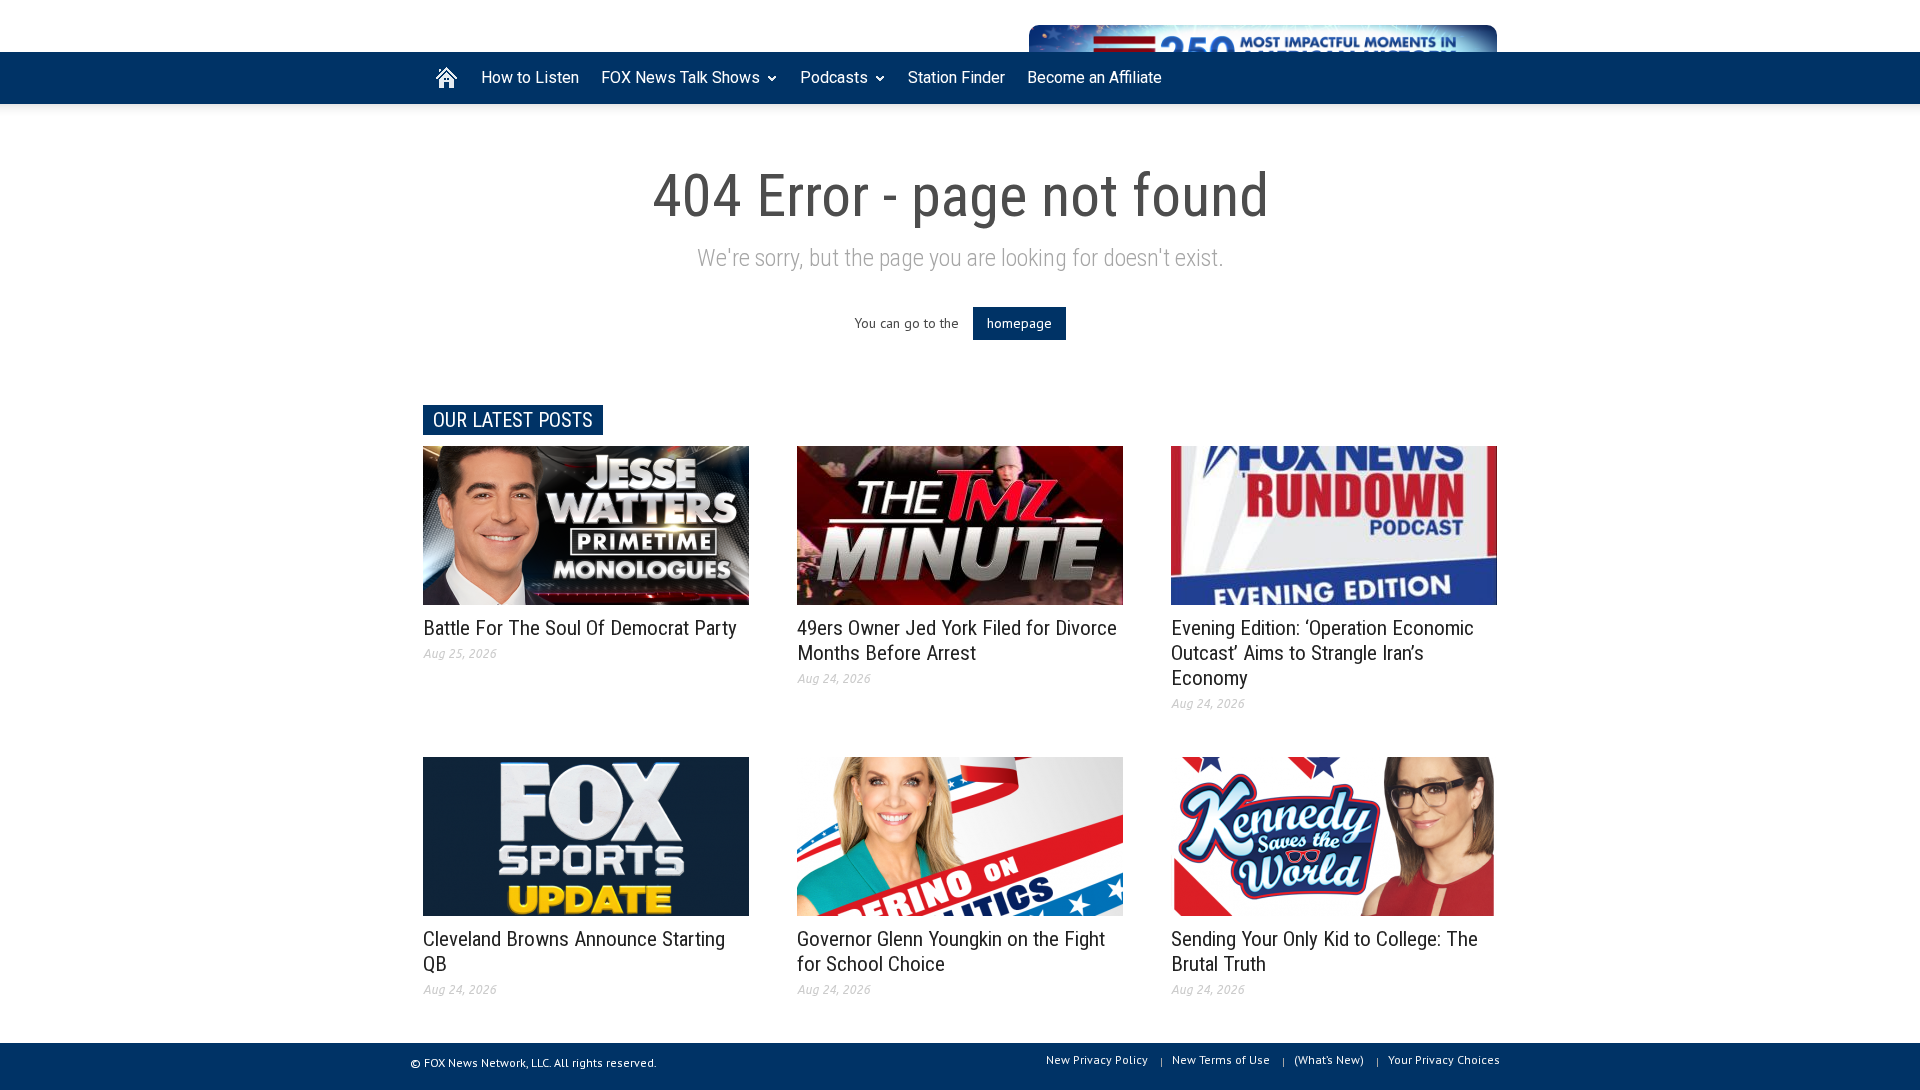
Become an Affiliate (1094, 77)
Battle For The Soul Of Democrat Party (580, 628)
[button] (1477, 76)
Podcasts (828, 86)
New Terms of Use (1221, 1059)
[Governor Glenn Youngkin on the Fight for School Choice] (960, 835)
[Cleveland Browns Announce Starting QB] (586, 835)
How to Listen (530, 77)
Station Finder (956, 77)
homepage (1019, 323)
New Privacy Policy (1097, 1059)
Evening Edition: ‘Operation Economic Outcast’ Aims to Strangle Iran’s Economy (1322, 653)
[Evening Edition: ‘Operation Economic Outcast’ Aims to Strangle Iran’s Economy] (1334, 524)
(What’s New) (1329, 1059)
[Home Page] (446, 78)
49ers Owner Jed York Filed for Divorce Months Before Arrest (957, 640)
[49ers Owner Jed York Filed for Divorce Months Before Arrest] (960, 524)
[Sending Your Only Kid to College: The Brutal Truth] (1334, 835)
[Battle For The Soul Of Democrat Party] (586, 524)
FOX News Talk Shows (675, 86)
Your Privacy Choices (1444, 1059)
